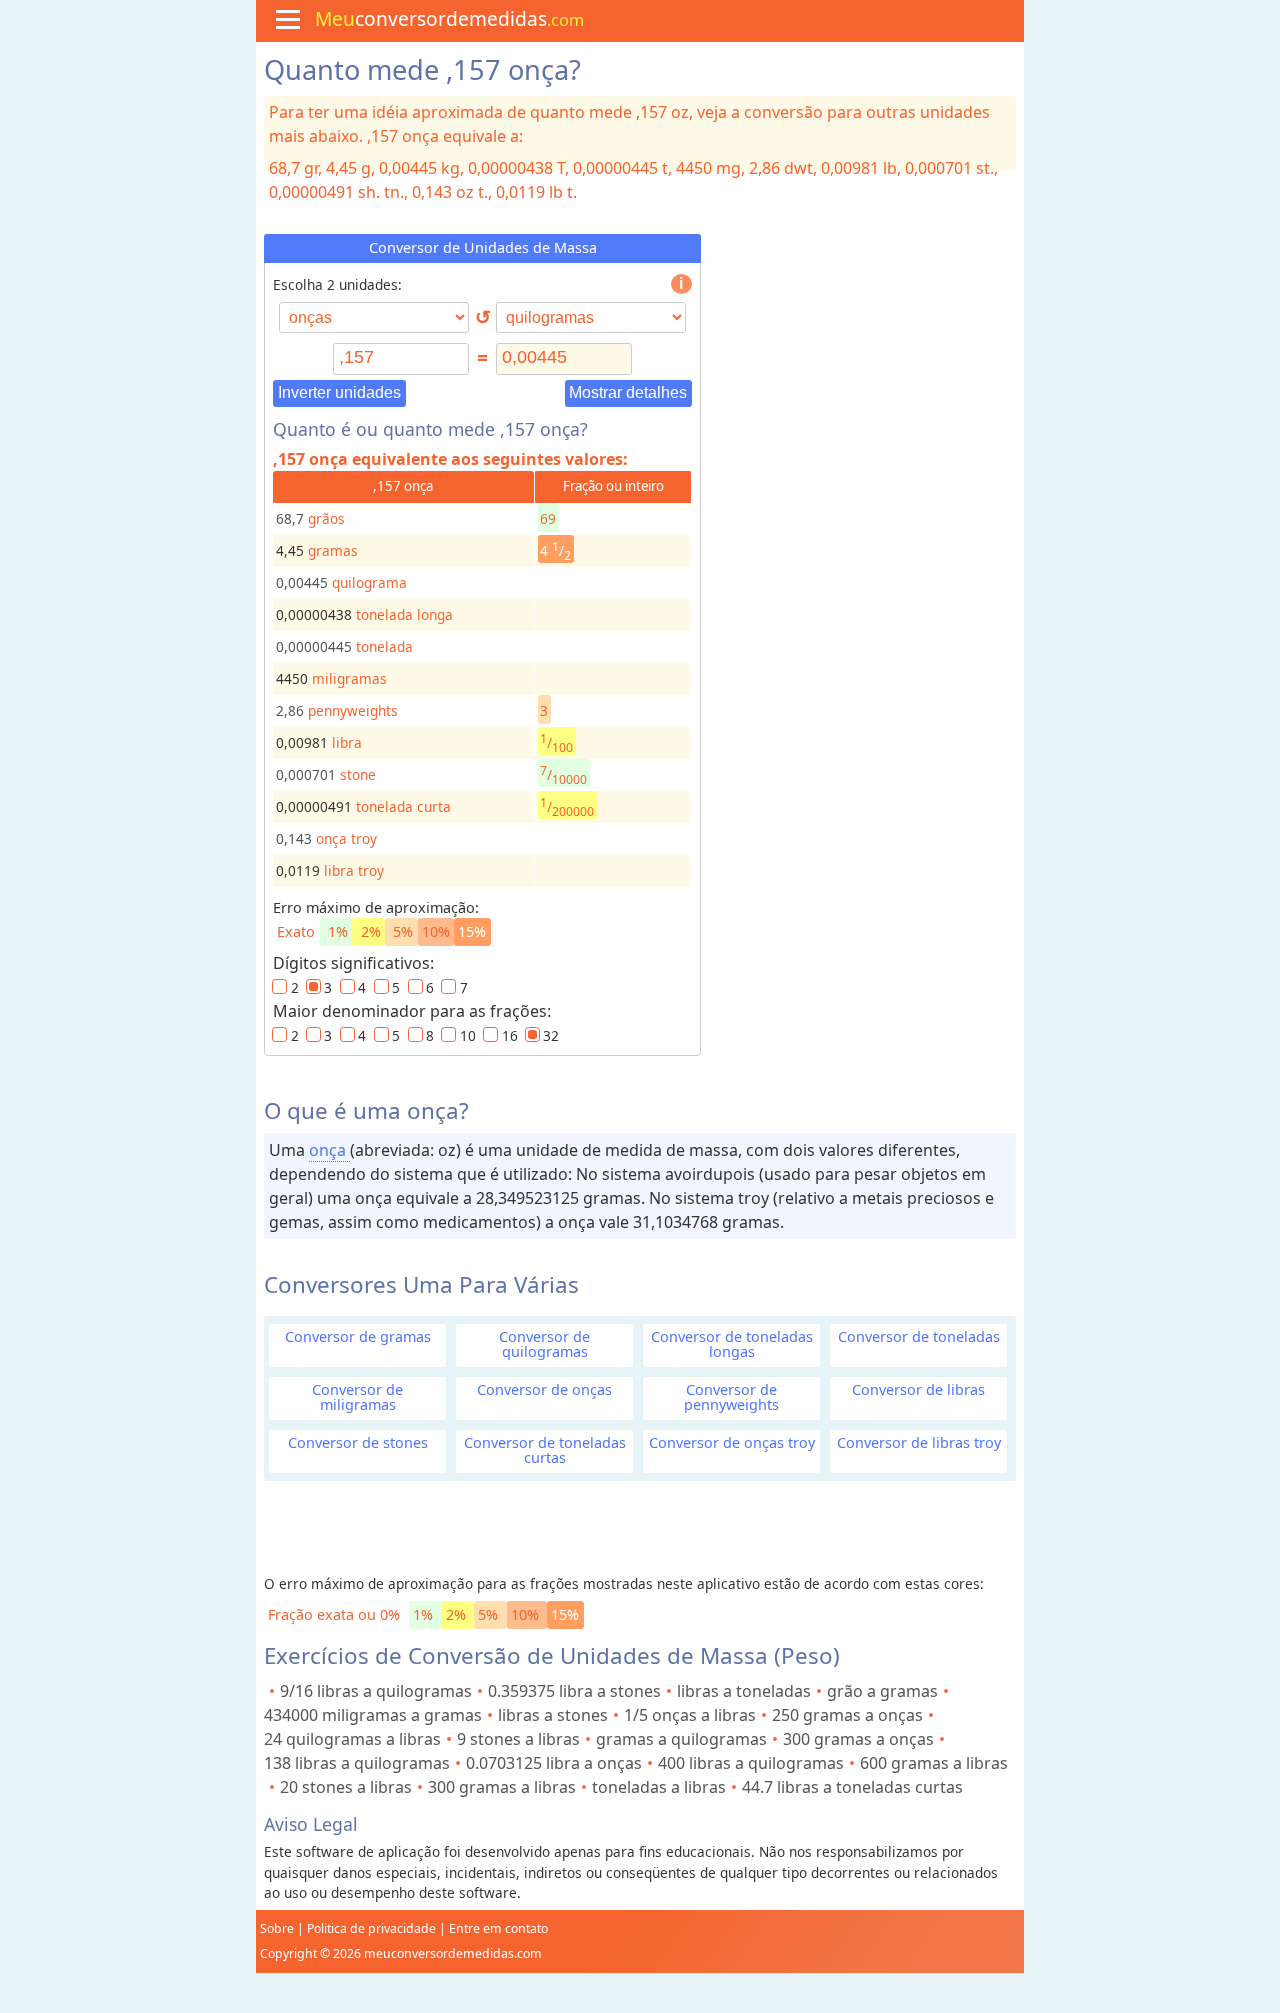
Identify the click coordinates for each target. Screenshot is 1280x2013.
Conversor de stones (358, 1442)
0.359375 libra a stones (574, 1691)
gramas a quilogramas (681, 1739)
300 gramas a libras (502, 1787)
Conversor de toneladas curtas (545, 1450)
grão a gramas (882, 1691)
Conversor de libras (918, 1389)
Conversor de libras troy (919, 1442)
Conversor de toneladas (919, 1336)
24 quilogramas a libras (352, 1739)
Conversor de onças (544, 1389)
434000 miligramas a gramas (373, 1715)
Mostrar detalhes (628, 392)
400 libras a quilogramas (751, 1763)
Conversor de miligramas (357, 1397)
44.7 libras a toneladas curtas (852, 1787)
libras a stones (553, 1715)
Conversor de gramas (358, 1336)
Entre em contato (498, 1928)
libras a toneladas (744, 1691)
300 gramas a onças (858, 1739)
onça (329, 1150)
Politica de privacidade (371, 1928)
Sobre (277, 1928)
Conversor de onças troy (732, 1442)
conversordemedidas (449, 18)
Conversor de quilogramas (544, 1344)
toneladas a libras (659, 1787)
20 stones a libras (346, 1787)
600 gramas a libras (934, 1763)
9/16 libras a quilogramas (376, 1691)
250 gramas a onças (847, 1715)
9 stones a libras (518, 1739)
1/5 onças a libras (690, 1715)
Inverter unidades (339, 392)
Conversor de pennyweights (731, 1397)
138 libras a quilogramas (357, 1763)
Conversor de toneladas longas (732, 1344)
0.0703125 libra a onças (554, 1763)
